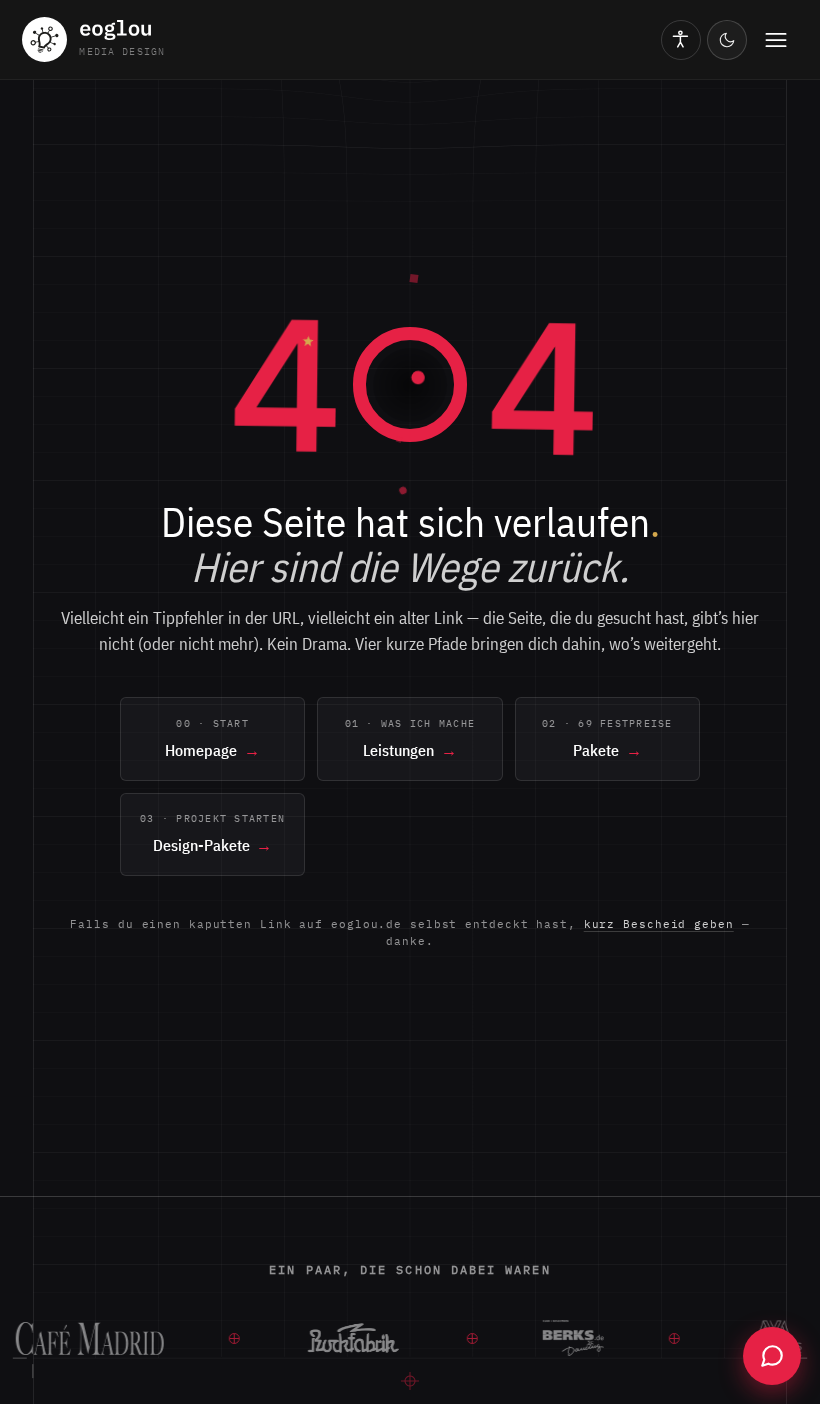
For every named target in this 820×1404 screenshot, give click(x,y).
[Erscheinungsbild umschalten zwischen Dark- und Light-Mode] (727, 40)
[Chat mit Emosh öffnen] (772, 1356)
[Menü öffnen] (776, 40)
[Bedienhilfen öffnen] (681, 40)
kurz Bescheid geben (659, 924)
